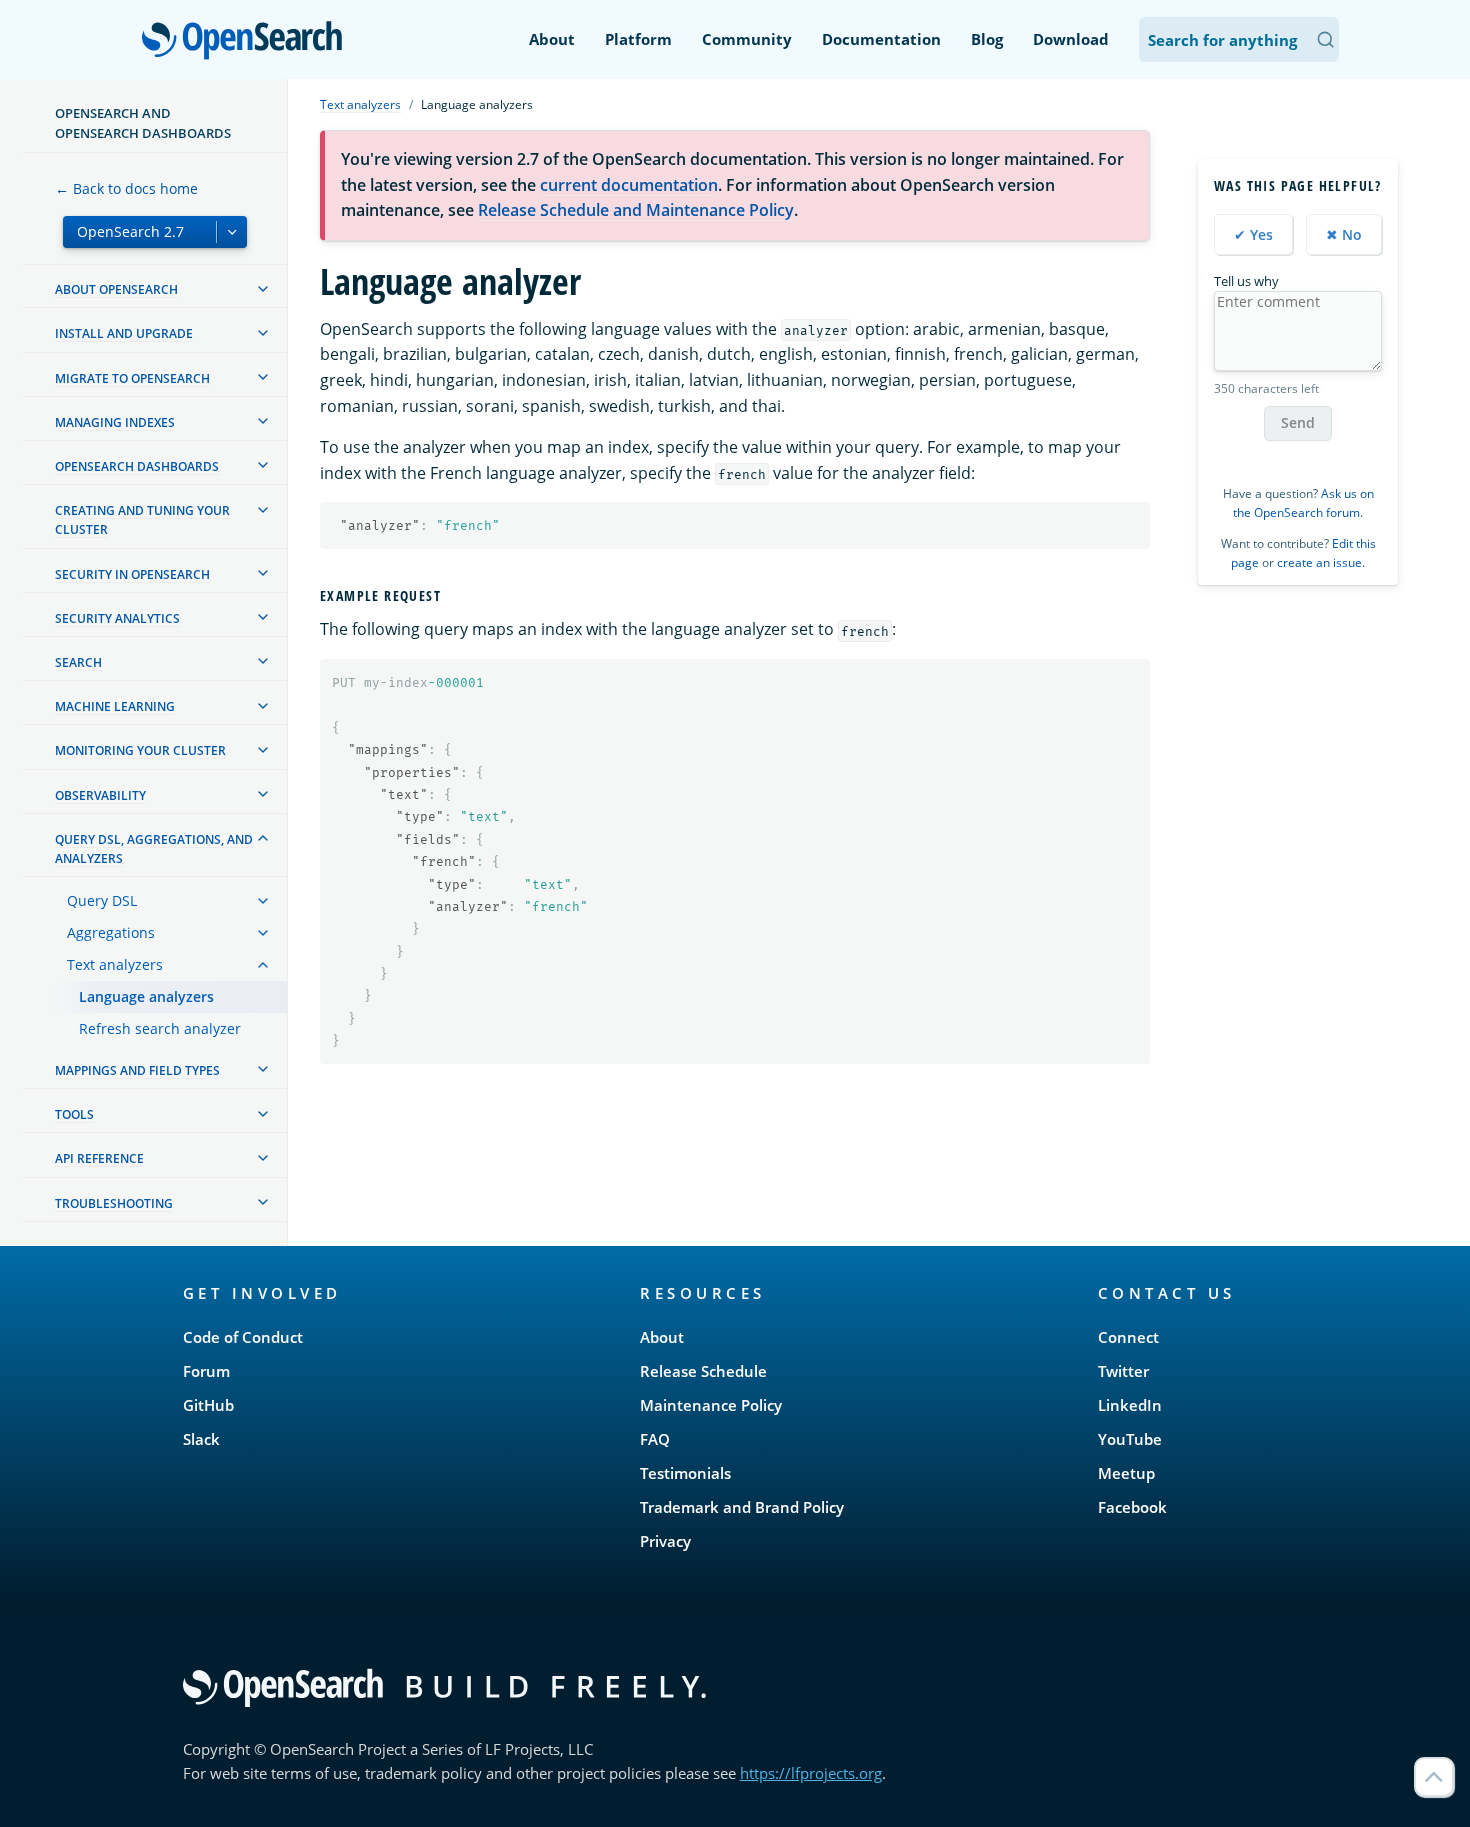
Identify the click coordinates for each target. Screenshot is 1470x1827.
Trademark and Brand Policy (742, 1507)
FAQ (655, 1439)
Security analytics (117, 618)
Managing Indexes (115, 422)
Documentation (881, 39)
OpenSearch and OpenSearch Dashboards (143, 123)
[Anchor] (449, 595)
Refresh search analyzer (160, 1028)
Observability (100, 795)
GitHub (208, 1405)
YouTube (1130, 1439)
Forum (206, 1371)
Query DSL (102, 900)
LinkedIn (1130, 1405)
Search (78, 662)
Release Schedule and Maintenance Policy (636, 210)
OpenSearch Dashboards (137, 466)
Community (747, 39)
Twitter (1123, 1371)
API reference (99, 1159)
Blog (987, 39)
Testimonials (685, 1473)
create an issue (1319, 562)
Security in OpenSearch (132, 574)
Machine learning (115, 707)
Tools (74, 1115)
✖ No (1344, 233)
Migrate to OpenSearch (132, 378)
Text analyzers (115, 964)
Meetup (1126, 1473)
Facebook (1132, 1507)
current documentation (629, 185)
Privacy (665, 1541)
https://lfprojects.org (811, 1773)
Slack (201, 1439)
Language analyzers (146, 996)
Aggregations (111, 932)
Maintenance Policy (711, 1405)
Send (1298, 422)
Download (1071, 39)
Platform (638, 39)
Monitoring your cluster (140, 751)
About (552, 39)
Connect (1128, 1337)
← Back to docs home (126, 188)
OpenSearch (247, 41)
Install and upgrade (124, 334)
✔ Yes (1253, 233)
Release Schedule (703, 1371)
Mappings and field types (137, 1070)
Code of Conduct (243, 1337)
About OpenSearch (116, 290)
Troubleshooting (114, 1203)
